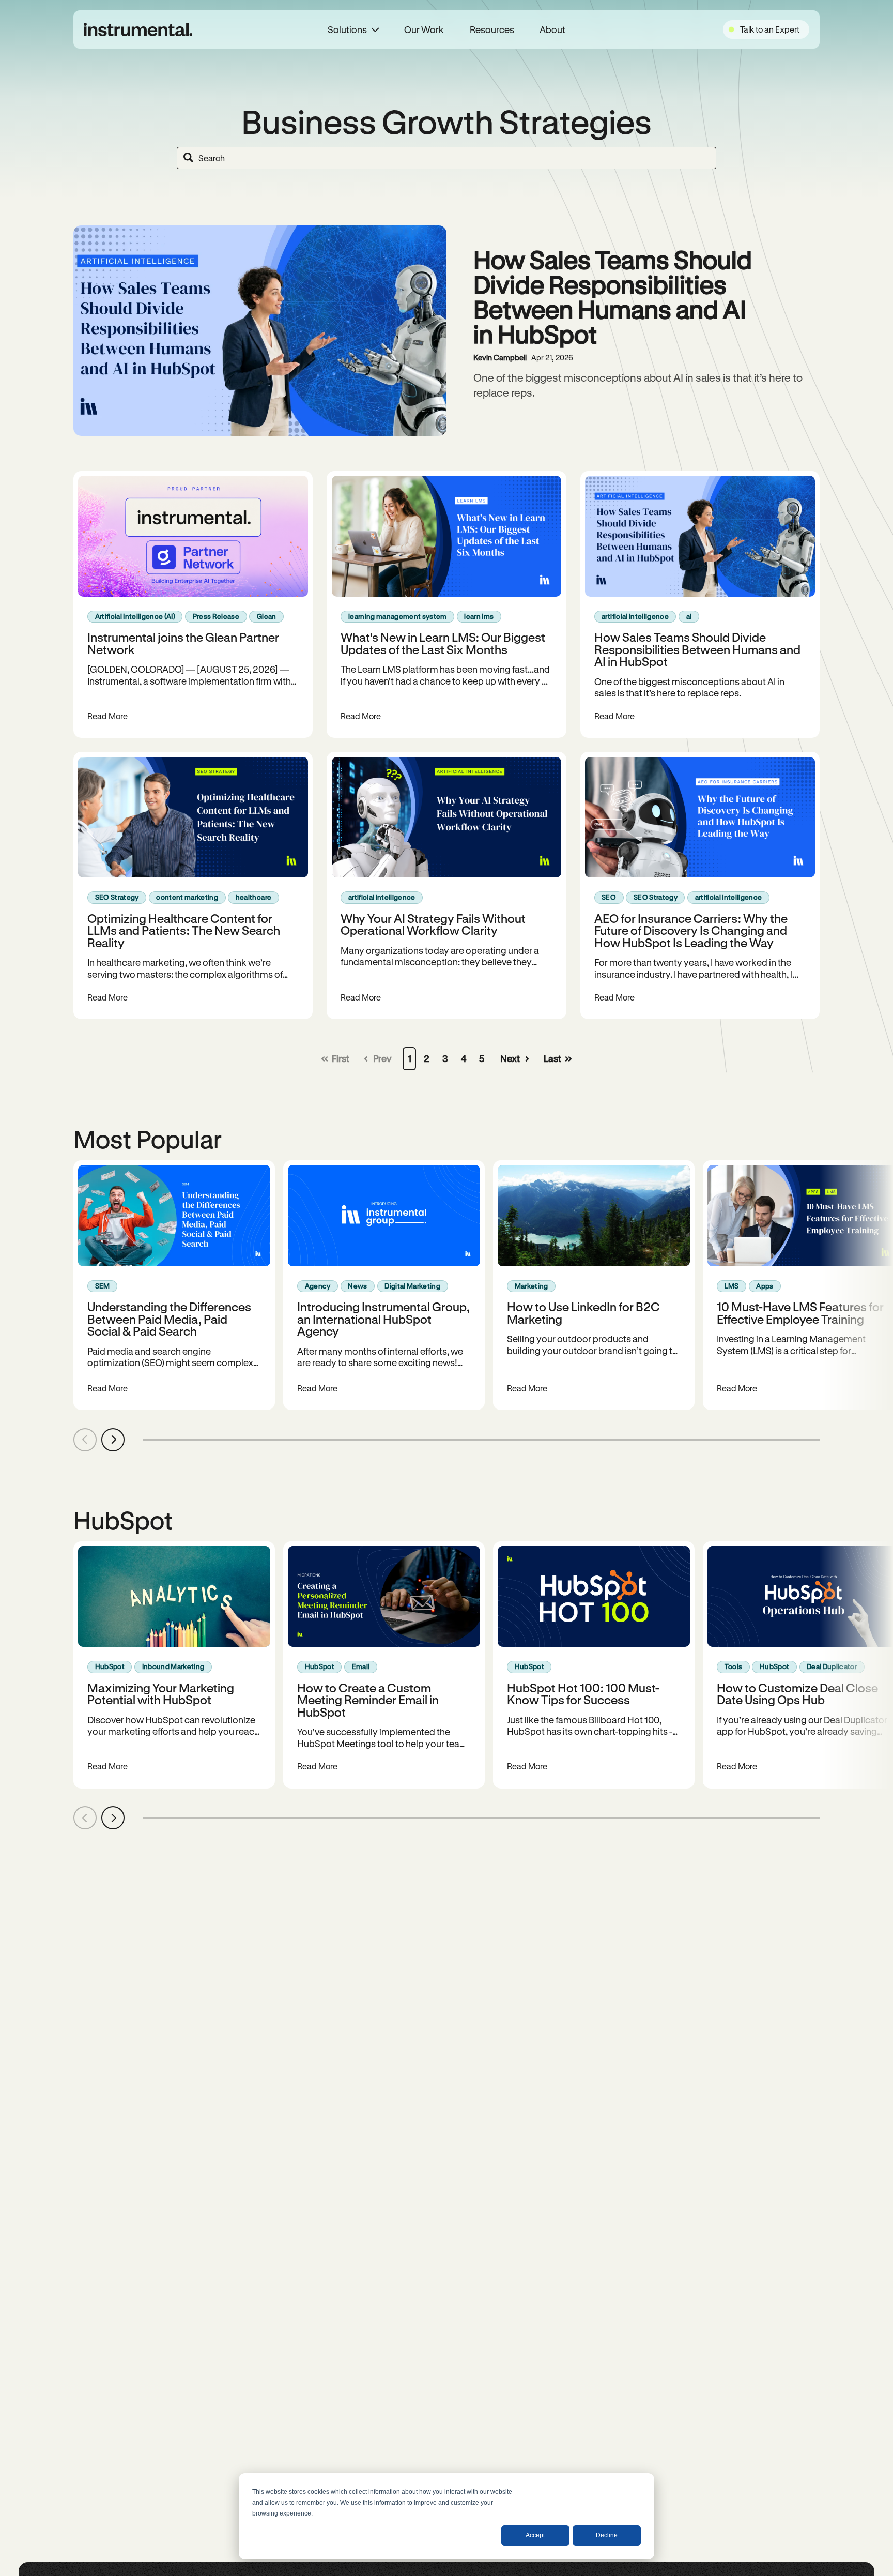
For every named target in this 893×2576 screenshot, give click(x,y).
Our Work (424, 29)
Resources (492, 29)
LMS (732, 1286)
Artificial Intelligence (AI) (135, 616)
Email (361, 1666)
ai (689, 616)
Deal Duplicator (832, 1666)
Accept (535, 2535)
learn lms (479, 616)
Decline (607, 2535)
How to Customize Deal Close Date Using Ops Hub (797, 1693)
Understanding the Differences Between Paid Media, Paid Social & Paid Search (169, 1319)
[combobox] (446, 158)
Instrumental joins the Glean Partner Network (183, 643)
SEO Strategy (117, 897)
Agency (318, 1286)
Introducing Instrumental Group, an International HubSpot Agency (383, 1319)
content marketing (187, 897)
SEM (103, 1286)
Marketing (532, 1286)
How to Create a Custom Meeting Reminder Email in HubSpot (368, 1700)
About (552, 29)
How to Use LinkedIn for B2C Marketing (583, 1312)
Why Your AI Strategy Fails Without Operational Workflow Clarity (433, 924)
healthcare (253, 897)
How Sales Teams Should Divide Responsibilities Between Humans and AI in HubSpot (613, 296)
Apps (765, 1286)
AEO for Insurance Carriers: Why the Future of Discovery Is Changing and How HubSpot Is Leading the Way (691, 930)
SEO (609, 897)
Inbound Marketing (173, 1666)
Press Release (216, 616)
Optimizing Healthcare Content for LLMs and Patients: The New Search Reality (184, 930)
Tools (734, 1666)
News (357, 1286)
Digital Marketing (412, 1286)
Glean (267, 616)
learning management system (398, 616)
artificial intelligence (635, 616)
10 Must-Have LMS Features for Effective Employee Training (800, 1312)
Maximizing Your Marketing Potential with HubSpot (161, 1693)
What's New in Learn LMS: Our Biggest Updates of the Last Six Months (443, 643)
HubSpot (110, 1666)
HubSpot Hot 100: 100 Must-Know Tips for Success (583, 1693)
